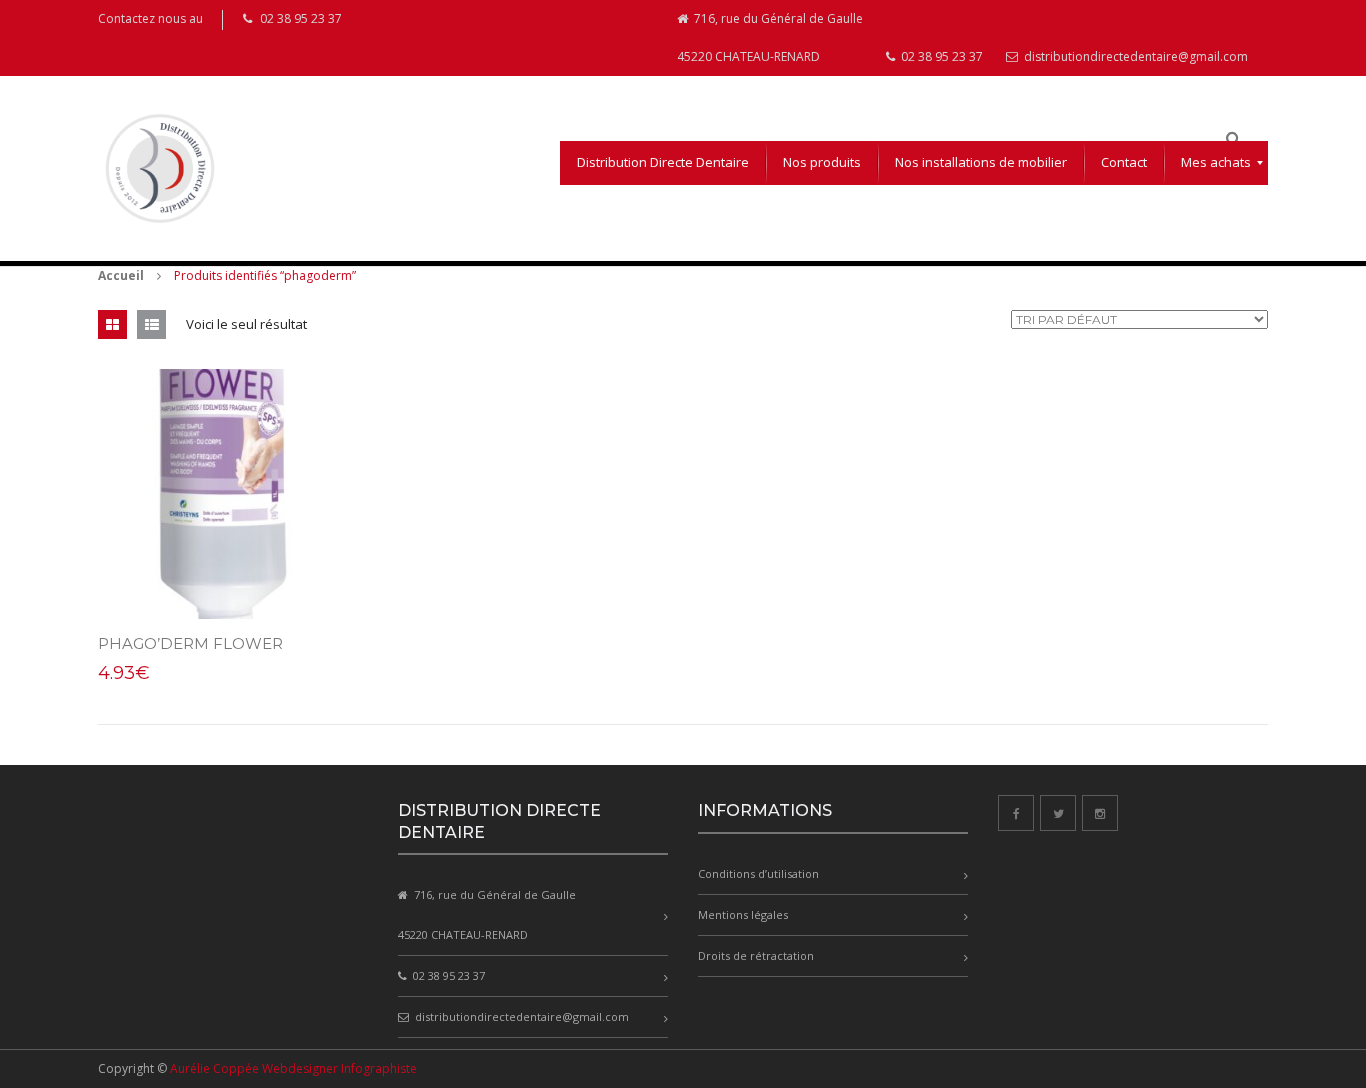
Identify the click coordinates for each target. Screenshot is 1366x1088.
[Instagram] (1100, 813)
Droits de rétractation (756, 955)
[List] (151, 324)
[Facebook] (1016, 813)
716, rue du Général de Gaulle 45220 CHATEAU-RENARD (770, 37)
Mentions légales (743, 914)
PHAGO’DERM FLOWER (190, 643)
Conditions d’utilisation (758, 873)
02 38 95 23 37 (940, 56)
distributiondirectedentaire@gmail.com (1134, 56)
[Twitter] (1058, 813)
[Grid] (112, 324)
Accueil (121, 275)
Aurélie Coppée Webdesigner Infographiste (293, 1068)
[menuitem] (663, 163)
